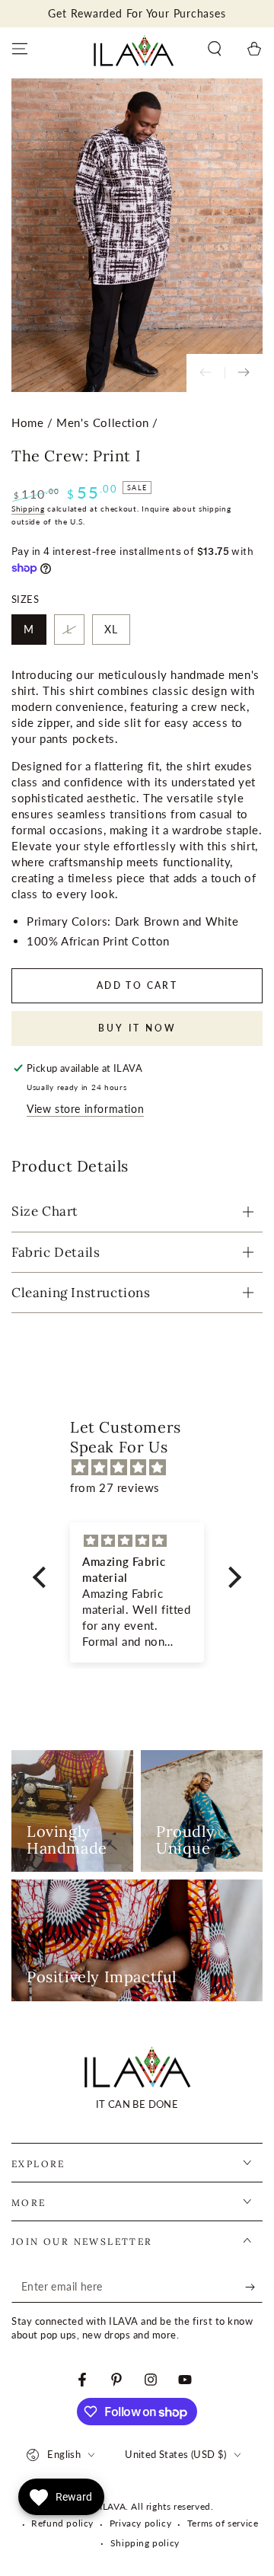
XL (111, 629)
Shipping (28, 509)
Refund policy (62, 2523)
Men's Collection (103, 422)
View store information (85, 1109)
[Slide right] (244, 373)
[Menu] (20, 49)
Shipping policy (145, 2543)
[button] (215, 49)
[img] (145, 1467)
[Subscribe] (254, 2287)
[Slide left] (205, 373)
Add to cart (137, 985)
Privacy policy (140, 2523)
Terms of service (223, 2523)
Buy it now (137, 1028)
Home (27, 422)
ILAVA (113, 2506)
